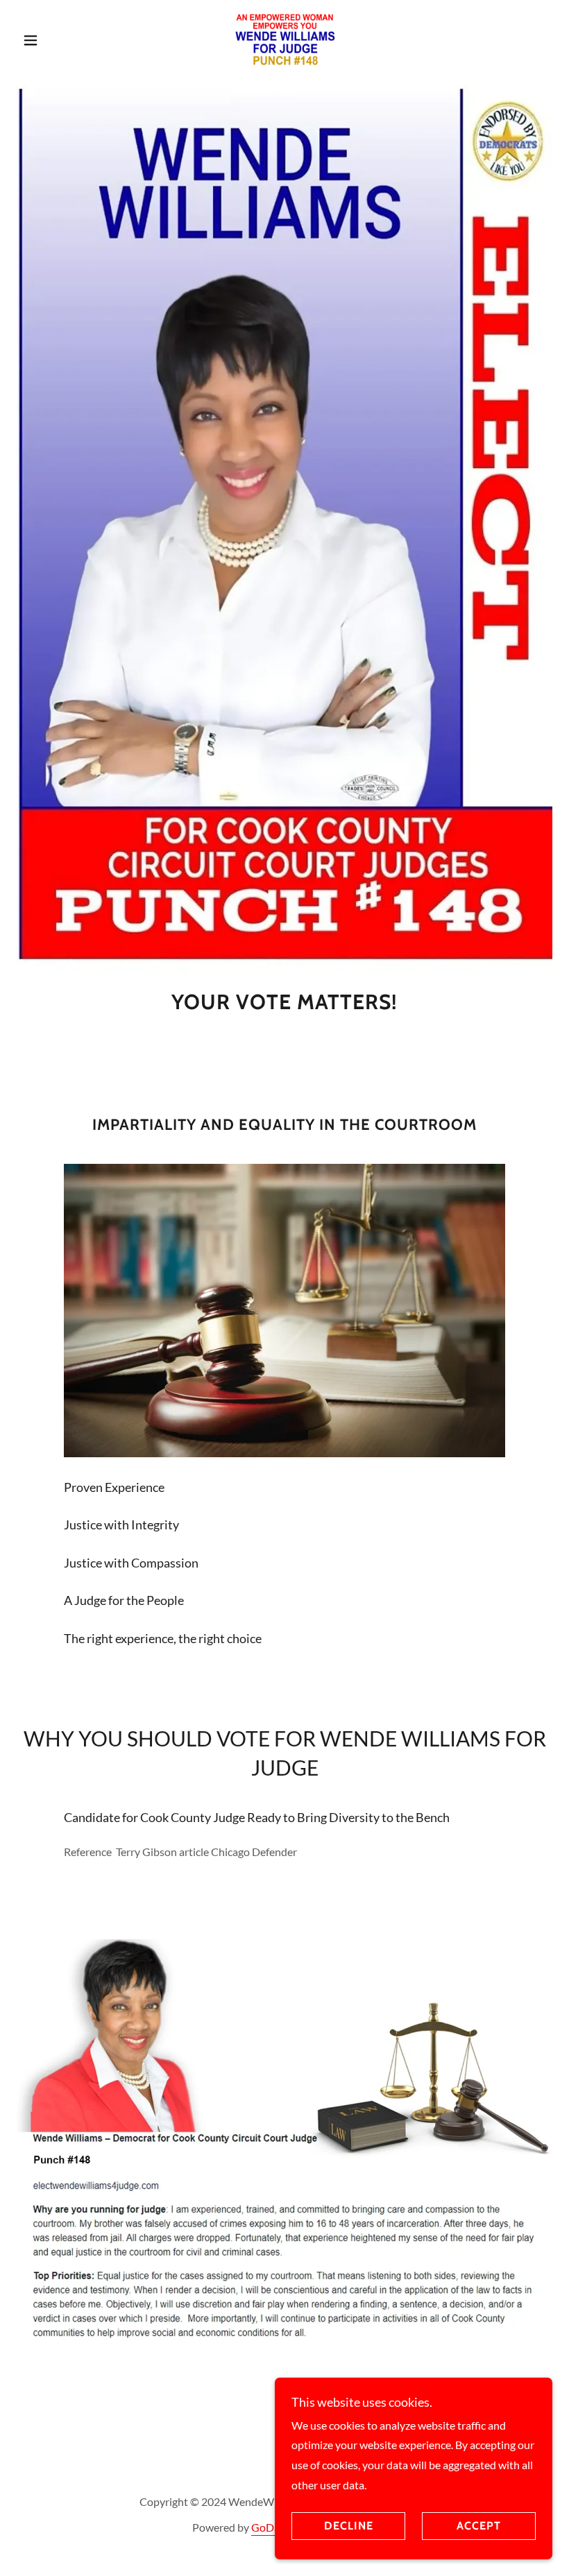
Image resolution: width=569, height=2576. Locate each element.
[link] (284, 39)
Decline (349, 2526)
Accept (479, 2526)
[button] (57, 40)
